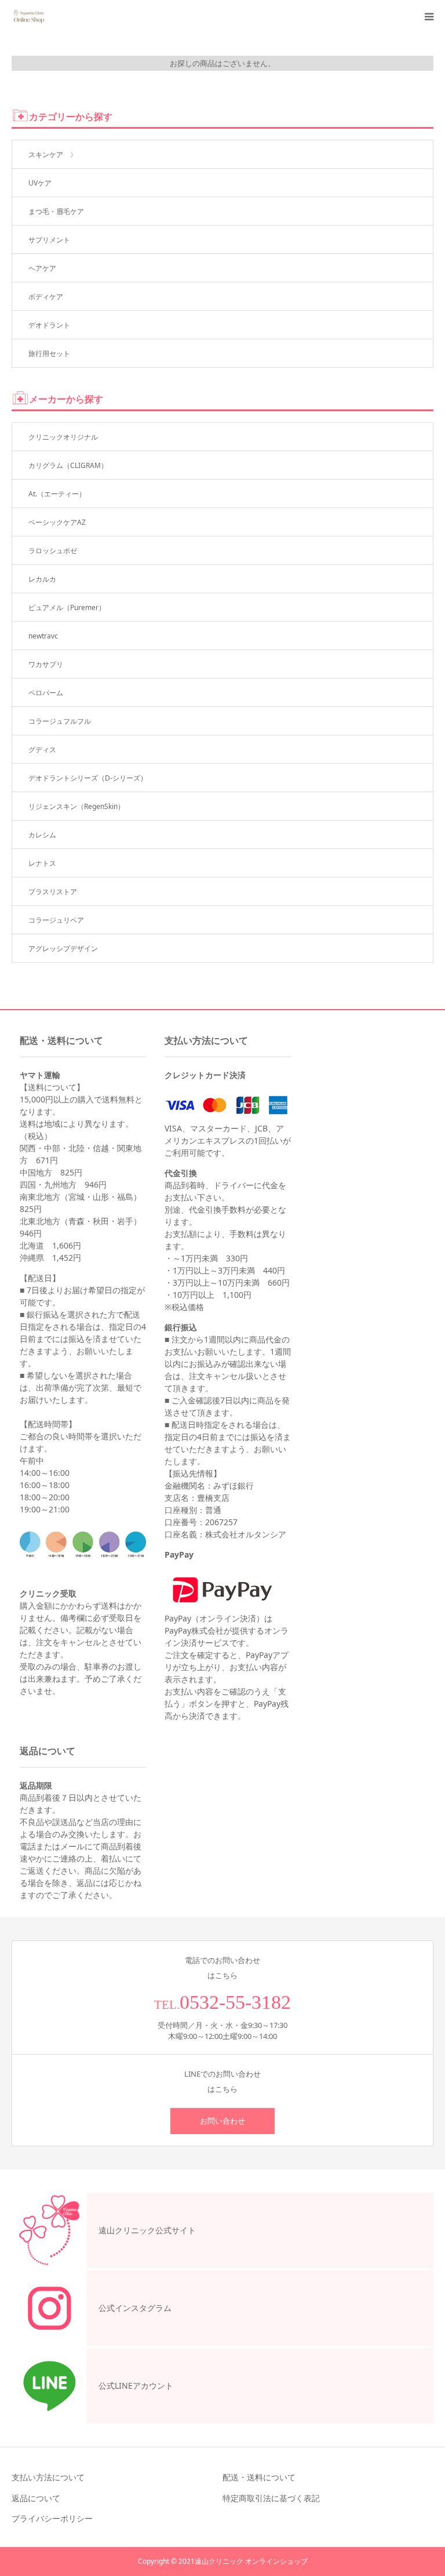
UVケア (40, 183)
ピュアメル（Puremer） (67, 607)
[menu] (429, 16)
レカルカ (42, 579)
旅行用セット (49, 353)
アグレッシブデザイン (63, 948)
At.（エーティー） (57, 494)
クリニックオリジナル (63, 437)
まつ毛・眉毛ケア (56, 211)
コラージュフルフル (60, 721)
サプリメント (49, 240)
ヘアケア (42, 268)
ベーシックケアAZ (57, 522)
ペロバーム (46, 693)
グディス (42, 750)
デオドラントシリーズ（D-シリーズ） (88, 778)
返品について (36, 2498)
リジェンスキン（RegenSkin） (76, 806)
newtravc (43, 636)
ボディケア (46, 297)
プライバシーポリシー (52, 2518)
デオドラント (49, 325)
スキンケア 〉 (53, 155)
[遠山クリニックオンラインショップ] (28, 17)
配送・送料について (259, 2477)
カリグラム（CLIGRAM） (68, 465)
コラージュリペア (56, 920)
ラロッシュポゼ (53, 551)
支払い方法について (48, 2477)
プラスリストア (53, 892)
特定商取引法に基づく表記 (271, 2498)
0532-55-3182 (235, 2002)
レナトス (42, 863)
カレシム (42, 835)
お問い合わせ (222, 2121)
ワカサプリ (46, 664)
